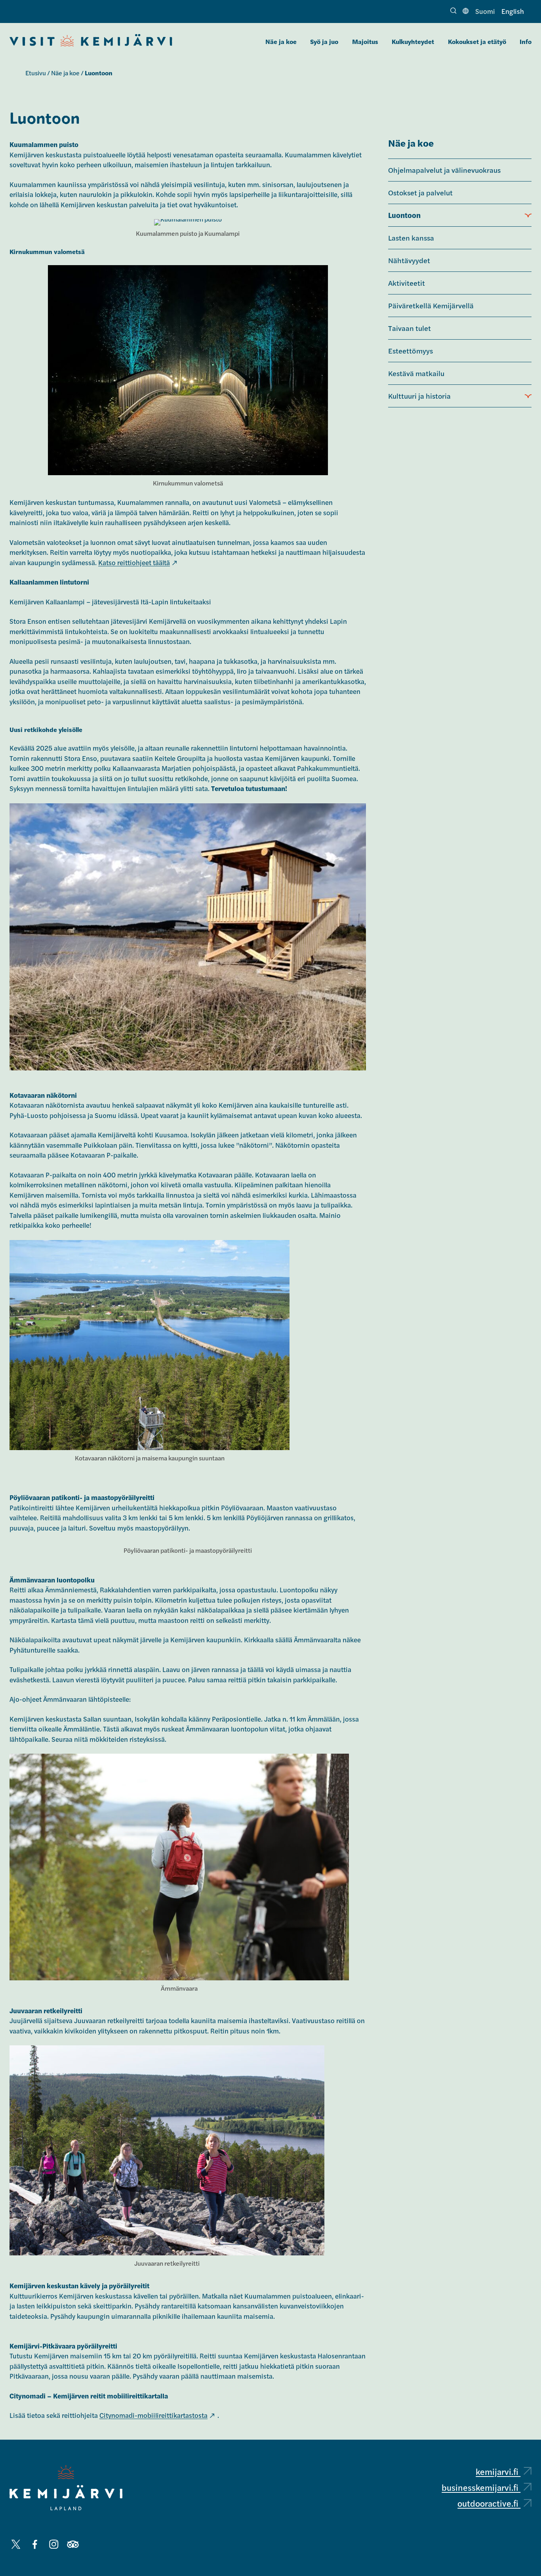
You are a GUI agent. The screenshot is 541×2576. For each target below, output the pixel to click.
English (513, 11)
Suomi (485, 11)
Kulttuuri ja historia (419, 396)
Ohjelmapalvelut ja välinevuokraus (444, 170)
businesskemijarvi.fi (481, 2487)
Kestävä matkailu (416, 373)
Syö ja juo (324, 41)
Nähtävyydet (409, 260)
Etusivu (36, 73)
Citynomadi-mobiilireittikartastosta (153, 2415)
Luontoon (404, 215)
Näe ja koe (281, 41)
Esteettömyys (411, 350)
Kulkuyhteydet (413, 41)
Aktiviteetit (407, 283)
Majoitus (365, 41)
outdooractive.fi (489, 2503)
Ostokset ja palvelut (420, 192)
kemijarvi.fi (498, 2471)
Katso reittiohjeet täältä (134, 562)
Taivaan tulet (410, 328)
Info (526, 41)
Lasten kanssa (411, 237)
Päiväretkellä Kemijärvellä (431, 305)
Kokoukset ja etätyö (477, 41)
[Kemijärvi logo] (66, 2488)
